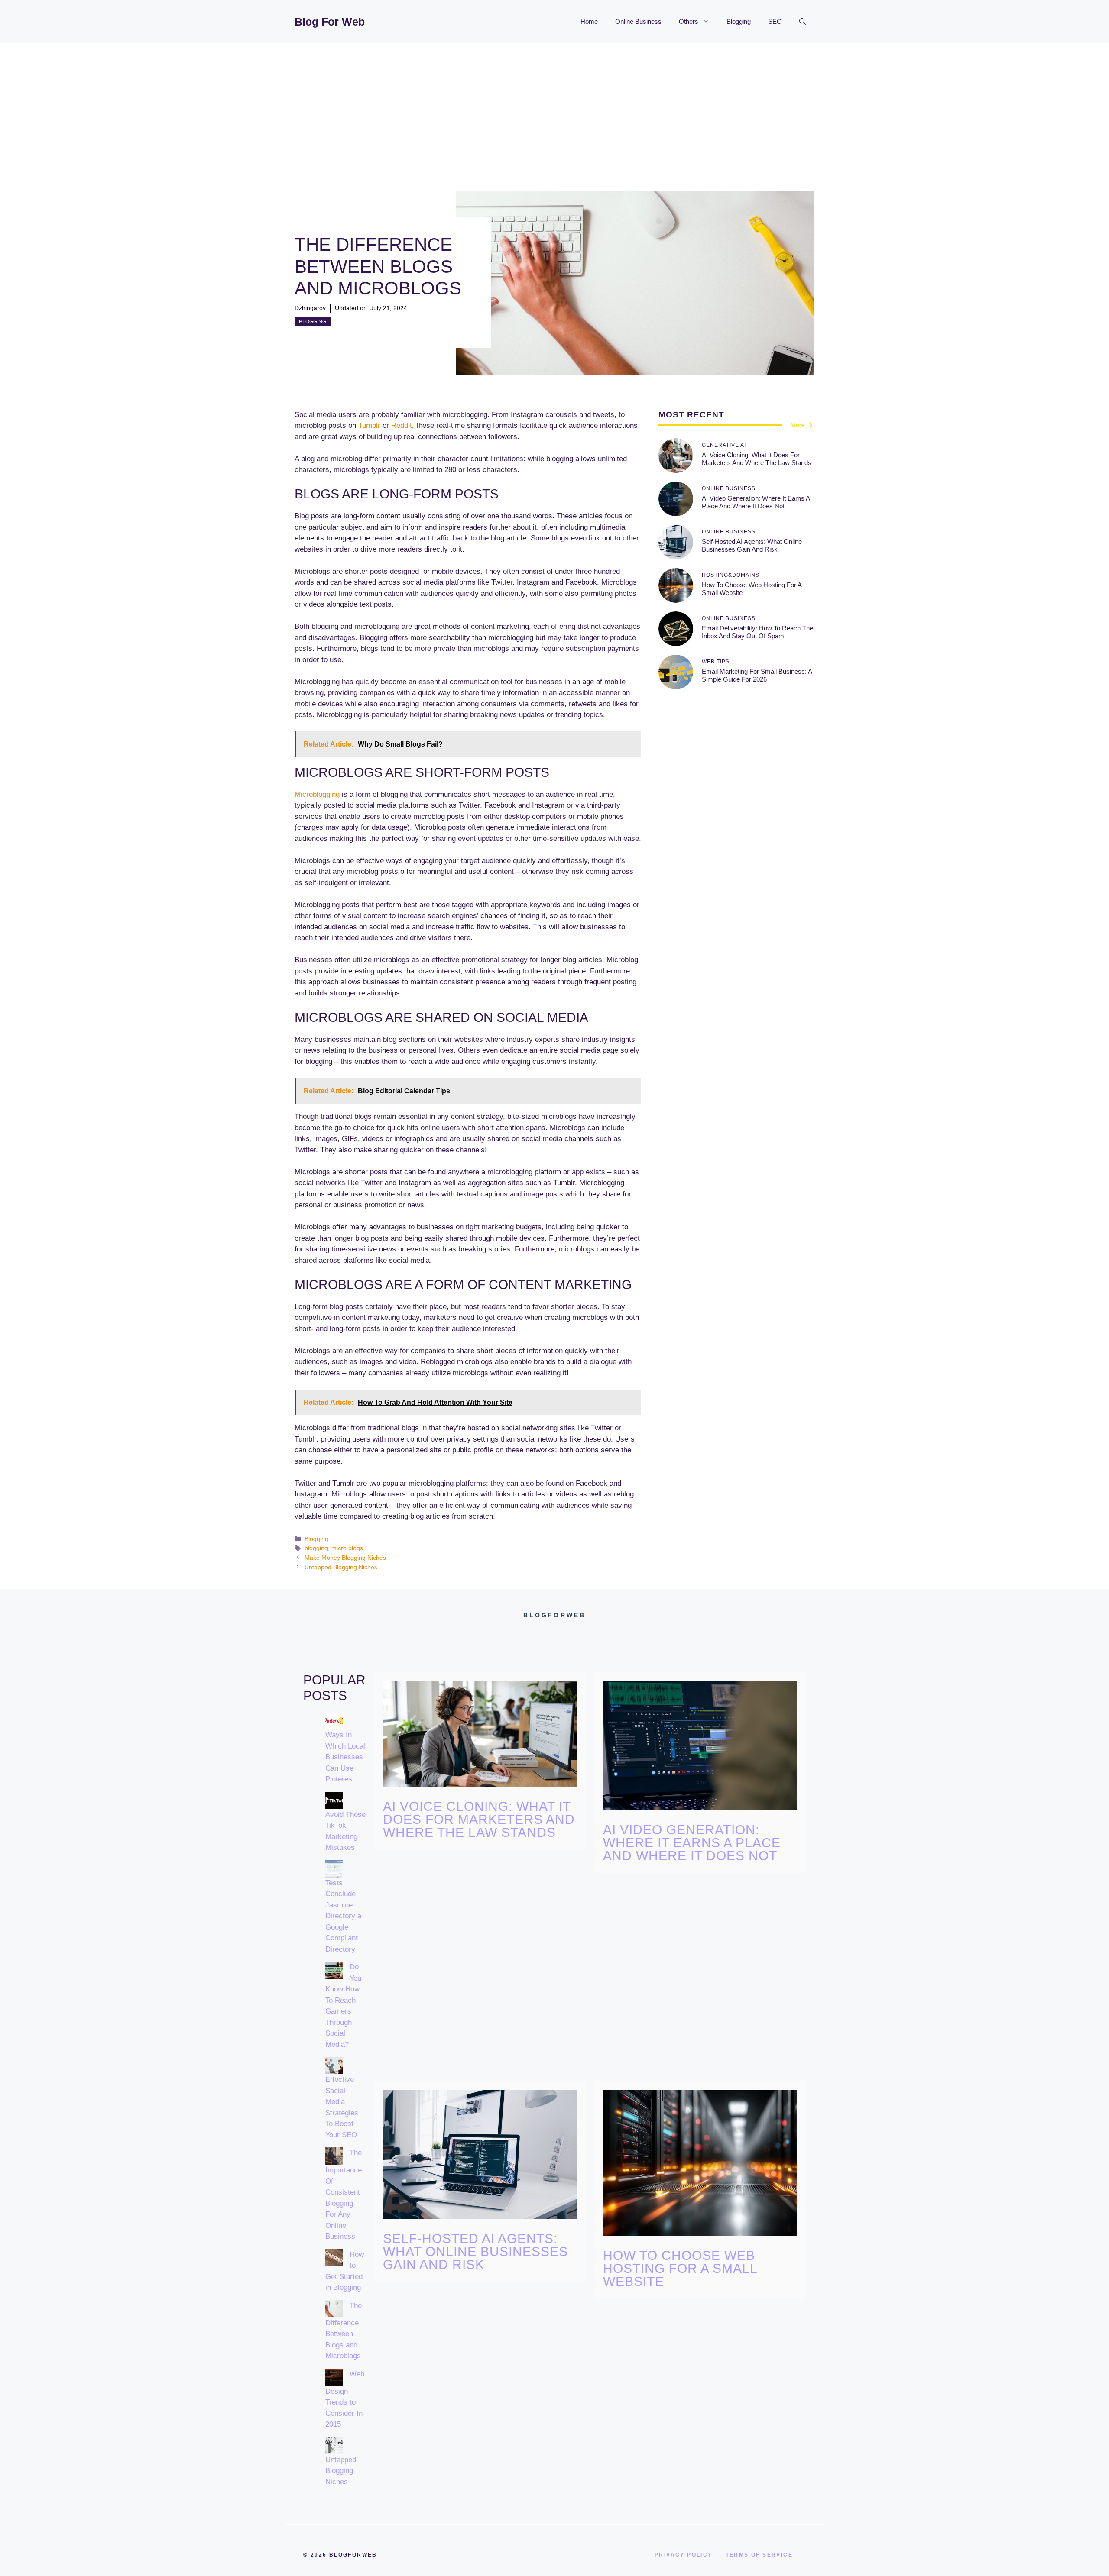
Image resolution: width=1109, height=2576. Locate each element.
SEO (775, 21)
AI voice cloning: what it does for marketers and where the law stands (757, 459)
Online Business (638, 21)
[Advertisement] (554, 108)
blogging (316, 1548)
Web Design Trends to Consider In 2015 (345, 2399)
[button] (803, 22)
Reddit (402, 425)
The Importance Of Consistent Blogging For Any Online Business (344, 2195)
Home (589, 21)
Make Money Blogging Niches (345, 1558)
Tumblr (369, 425)
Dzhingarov (310, 308)
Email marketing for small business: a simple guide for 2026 (757, 675)
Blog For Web (330, 22)
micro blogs (347, 1548)
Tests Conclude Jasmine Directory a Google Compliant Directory (343, 1916)
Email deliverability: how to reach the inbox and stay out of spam (757, 632)
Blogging (739, 21)
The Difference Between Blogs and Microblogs (344, 2331)
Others (689, 21)
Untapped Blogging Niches (341, 1567)
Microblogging (317, 794)
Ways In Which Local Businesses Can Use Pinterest (345, 1757)
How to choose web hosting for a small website (680, 2268)
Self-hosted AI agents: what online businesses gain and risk (752, 545)
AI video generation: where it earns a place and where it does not (756, 502)
